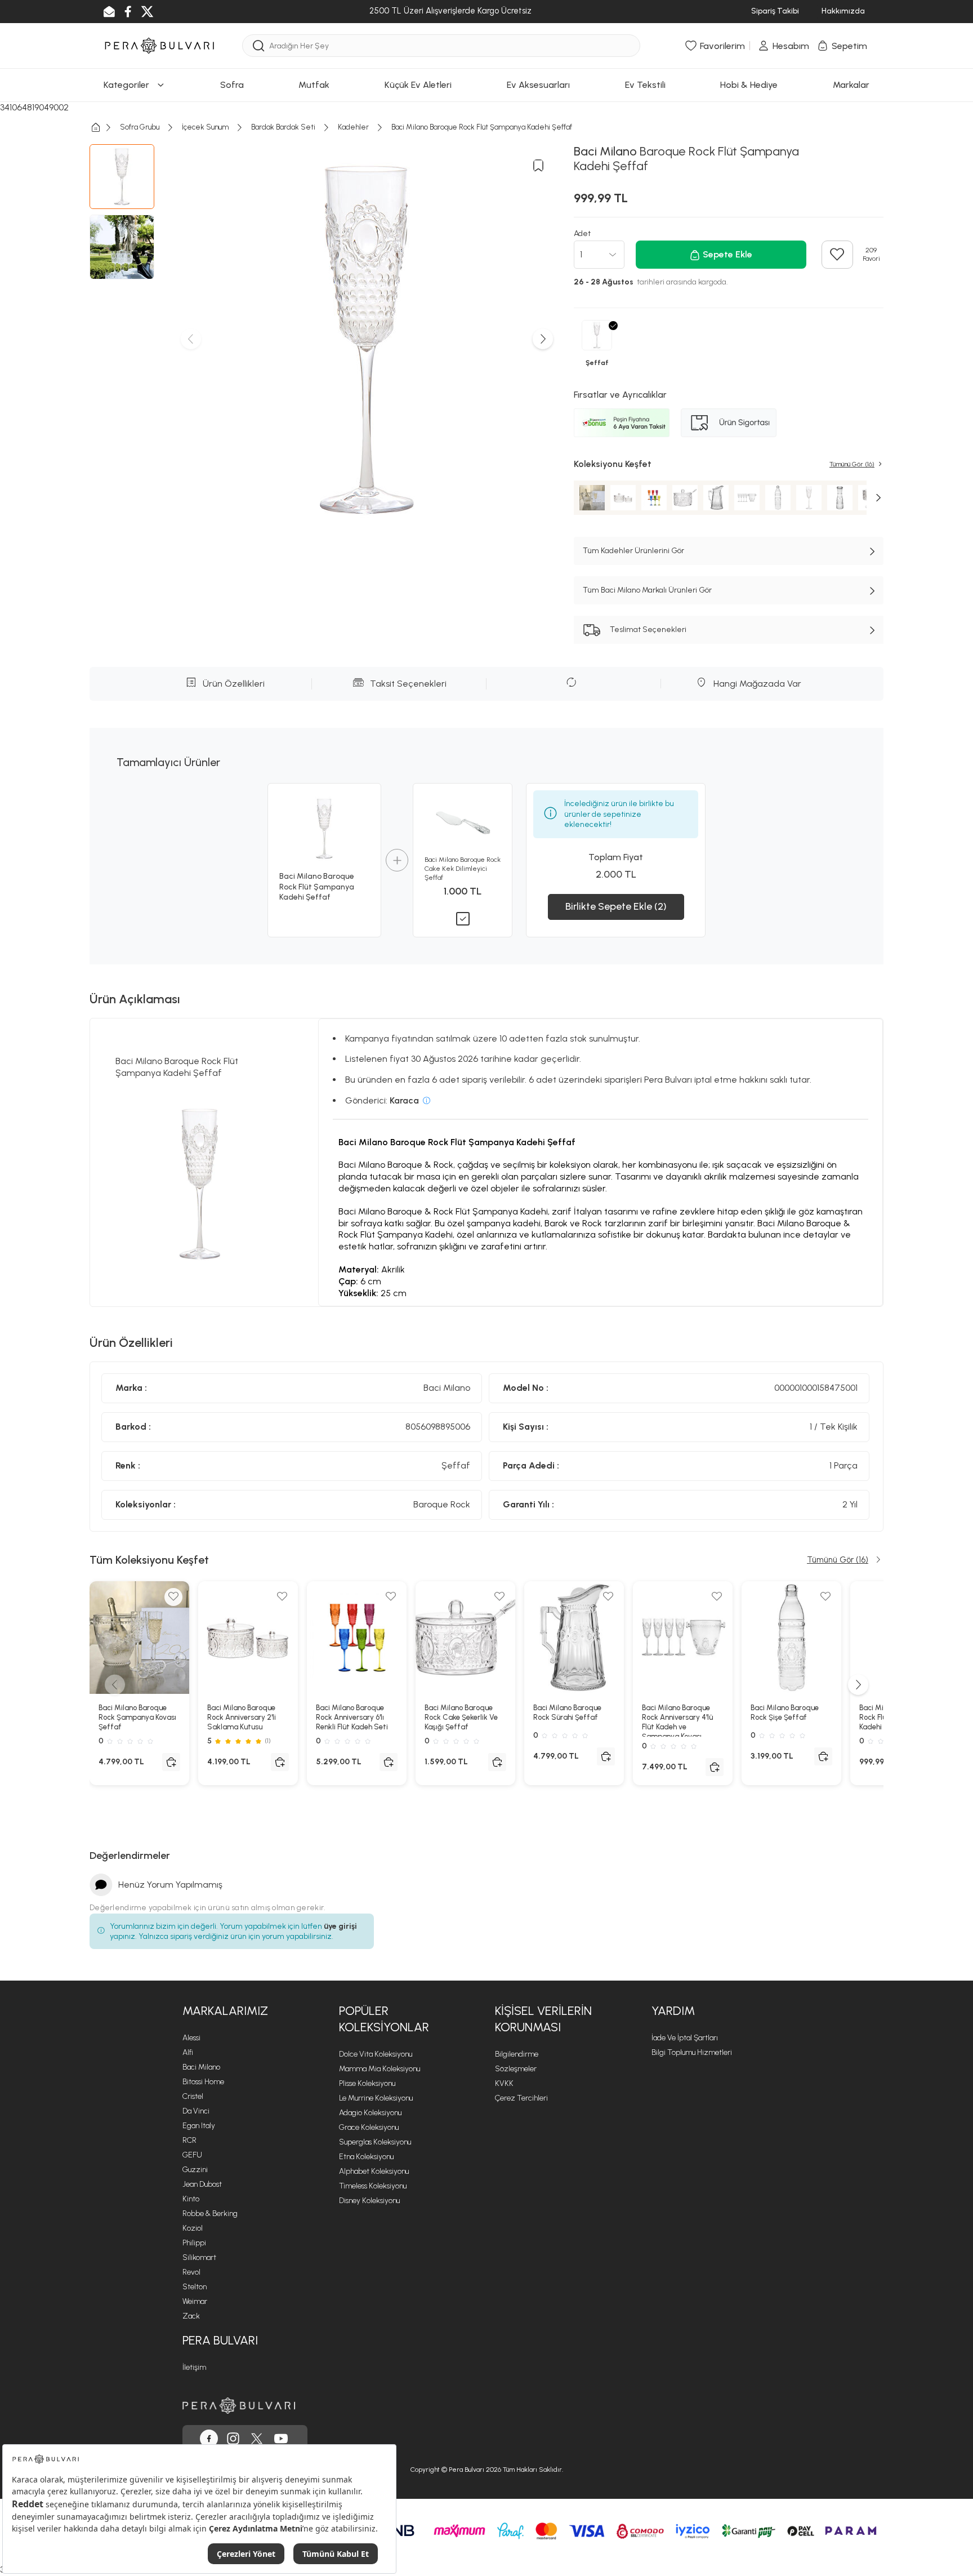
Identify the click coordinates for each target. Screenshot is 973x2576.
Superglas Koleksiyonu (375, 2142)
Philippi (194, 2243)
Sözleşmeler (516, 2069)
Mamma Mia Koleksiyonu (380, 2069)
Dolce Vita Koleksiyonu (376, 2054)
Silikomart (199, 2257)
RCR (189, 2140)
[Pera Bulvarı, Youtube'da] (281, 2439)
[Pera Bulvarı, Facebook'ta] (209, 2439)
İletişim (194, 2367)
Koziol (193, 2228)
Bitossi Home (203, 2082)
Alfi (188, 2052)
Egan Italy (199, 2126)
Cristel (193, 2096)
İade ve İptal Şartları (685, 2038)
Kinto (191, 2199)
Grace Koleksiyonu (369, 2127)
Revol (191, 2272)
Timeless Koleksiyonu (373, 2186)
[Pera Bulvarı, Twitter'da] (257, 2439)
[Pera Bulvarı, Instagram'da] (233, 2439)
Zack (191, 2316)
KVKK (504, 2083)
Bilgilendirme (517, 2054)
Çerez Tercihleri (521, 2098)
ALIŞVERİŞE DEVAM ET (486, 191)
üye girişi (340, 1926)
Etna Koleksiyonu (366, 2157)
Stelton (195, 2287)
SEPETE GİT (486, 219)
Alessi (191, 2038)
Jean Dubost (202, 2184)
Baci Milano (201, 2067)
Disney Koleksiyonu (369, 2201)
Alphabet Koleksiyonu (374, 2171)
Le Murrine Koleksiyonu (376, 2098)
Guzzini (195, 2170)
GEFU (192, 2155)
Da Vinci (196, 2111)
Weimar (195, 2301)
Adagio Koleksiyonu (370, 2113)
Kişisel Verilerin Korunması (543, 2019)
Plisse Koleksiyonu (367, 2083)
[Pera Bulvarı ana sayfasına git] (239, 2406)
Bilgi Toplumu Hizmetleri (692, 2052)
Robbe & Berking (210, 2214)
